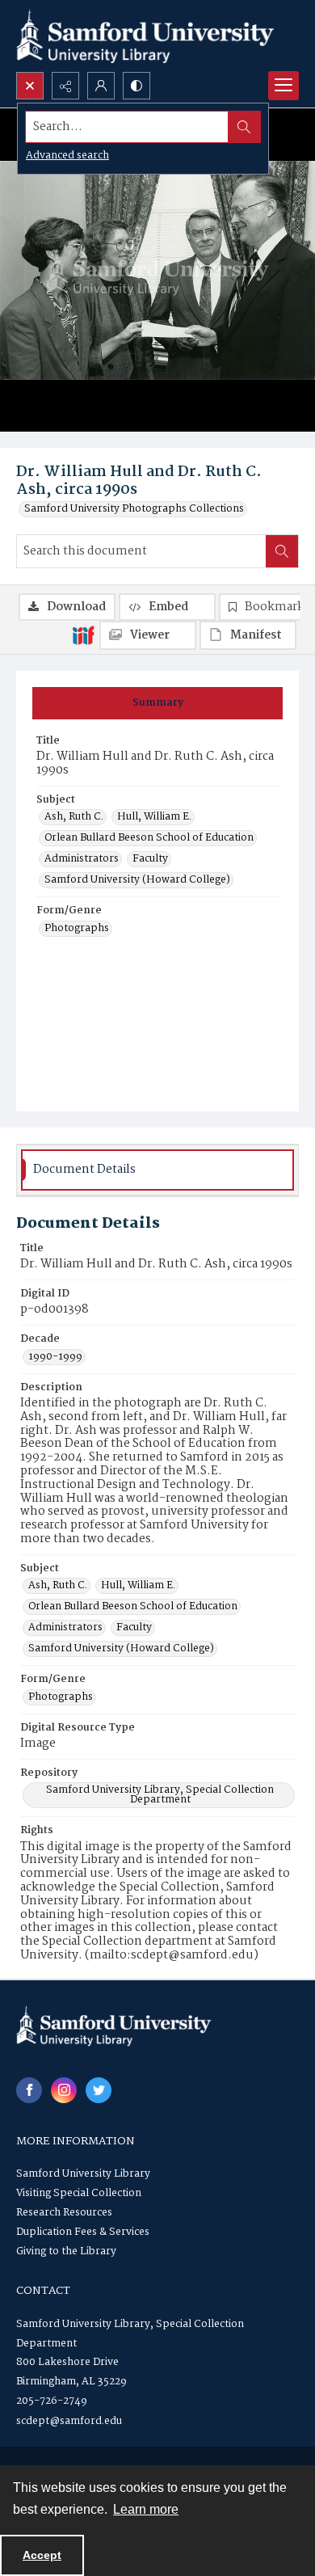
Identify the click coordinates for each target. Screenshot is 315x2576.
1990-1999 (55, 1357)
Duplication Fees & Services (83, 2232)
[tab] (157, 703)
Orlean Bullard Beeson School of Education (149, 838)
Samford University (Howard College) (137, 880)
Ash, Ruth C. (74, 817)
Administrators (82, 859)
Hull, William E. (154, 817)
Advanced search (67, 156)
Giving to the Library (66, 2251)
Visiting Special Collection (79, 2193)
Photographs (77, 929)
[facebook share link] (29, 2090)
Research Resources (64, 2213)
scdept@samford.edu (69, 2421)
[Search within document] (282, 551)
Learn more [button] (146, 2509)
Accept (42, 2555)
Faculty (150, 859)
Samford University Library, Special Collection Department (160, 1795)
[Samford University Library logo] (145, 36)
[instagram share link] (64, 2090)
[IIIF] (83, 635)
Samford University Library (83, 2174)
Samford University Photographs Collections (134, 509)
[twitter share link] (99, 2090)
